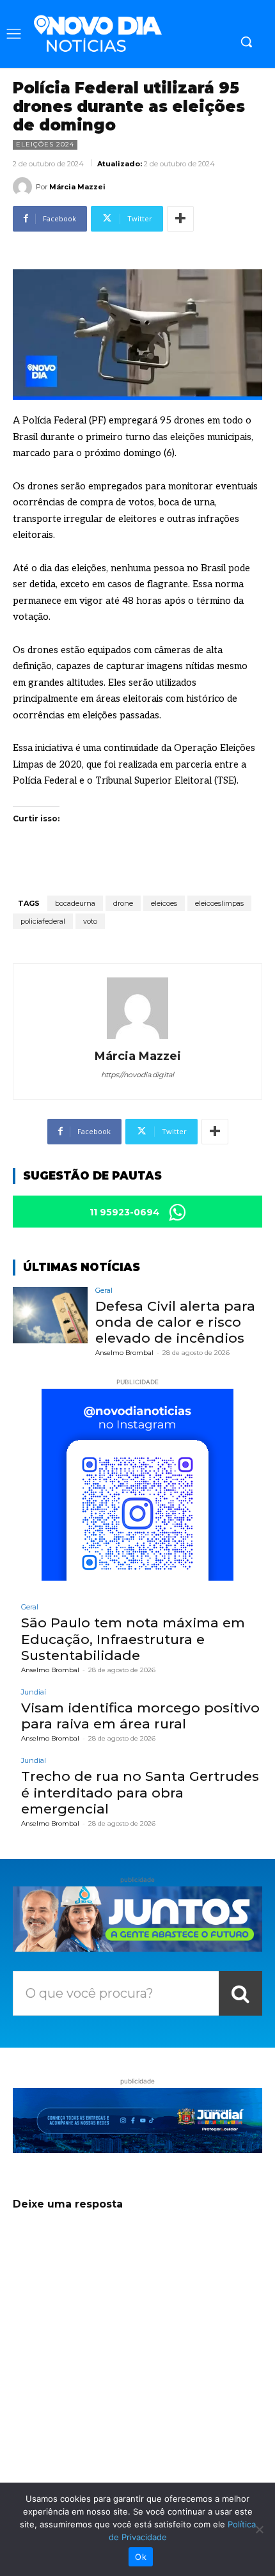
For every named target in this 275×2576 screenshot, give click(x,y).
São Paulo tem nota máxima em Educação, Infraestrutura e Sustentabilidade (133, 1639)
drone (123, 903)
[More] (180, 219)
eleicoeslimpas (219, 903)
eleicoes (164, 903)
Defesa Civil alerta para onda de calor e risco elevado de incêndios (175, 1322)
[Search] (240, 1993)
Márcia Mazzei (77, 187)
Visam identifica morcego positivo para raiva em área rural (140, 1716)
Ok (141, 2557)
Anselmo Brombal (124, 1353)
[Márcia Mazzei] (24, 187)
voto (90, 921)
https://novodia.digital (137, 1075)
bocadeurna (75, 903)
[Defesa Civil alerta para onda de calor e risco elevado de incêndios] (50, 1315)
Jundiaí (34, 1692)
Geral (104, 1291)
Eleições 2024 (45, 144)
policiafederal (43, 921)
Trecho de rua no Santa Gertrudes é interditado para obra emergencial (140, 1792)
